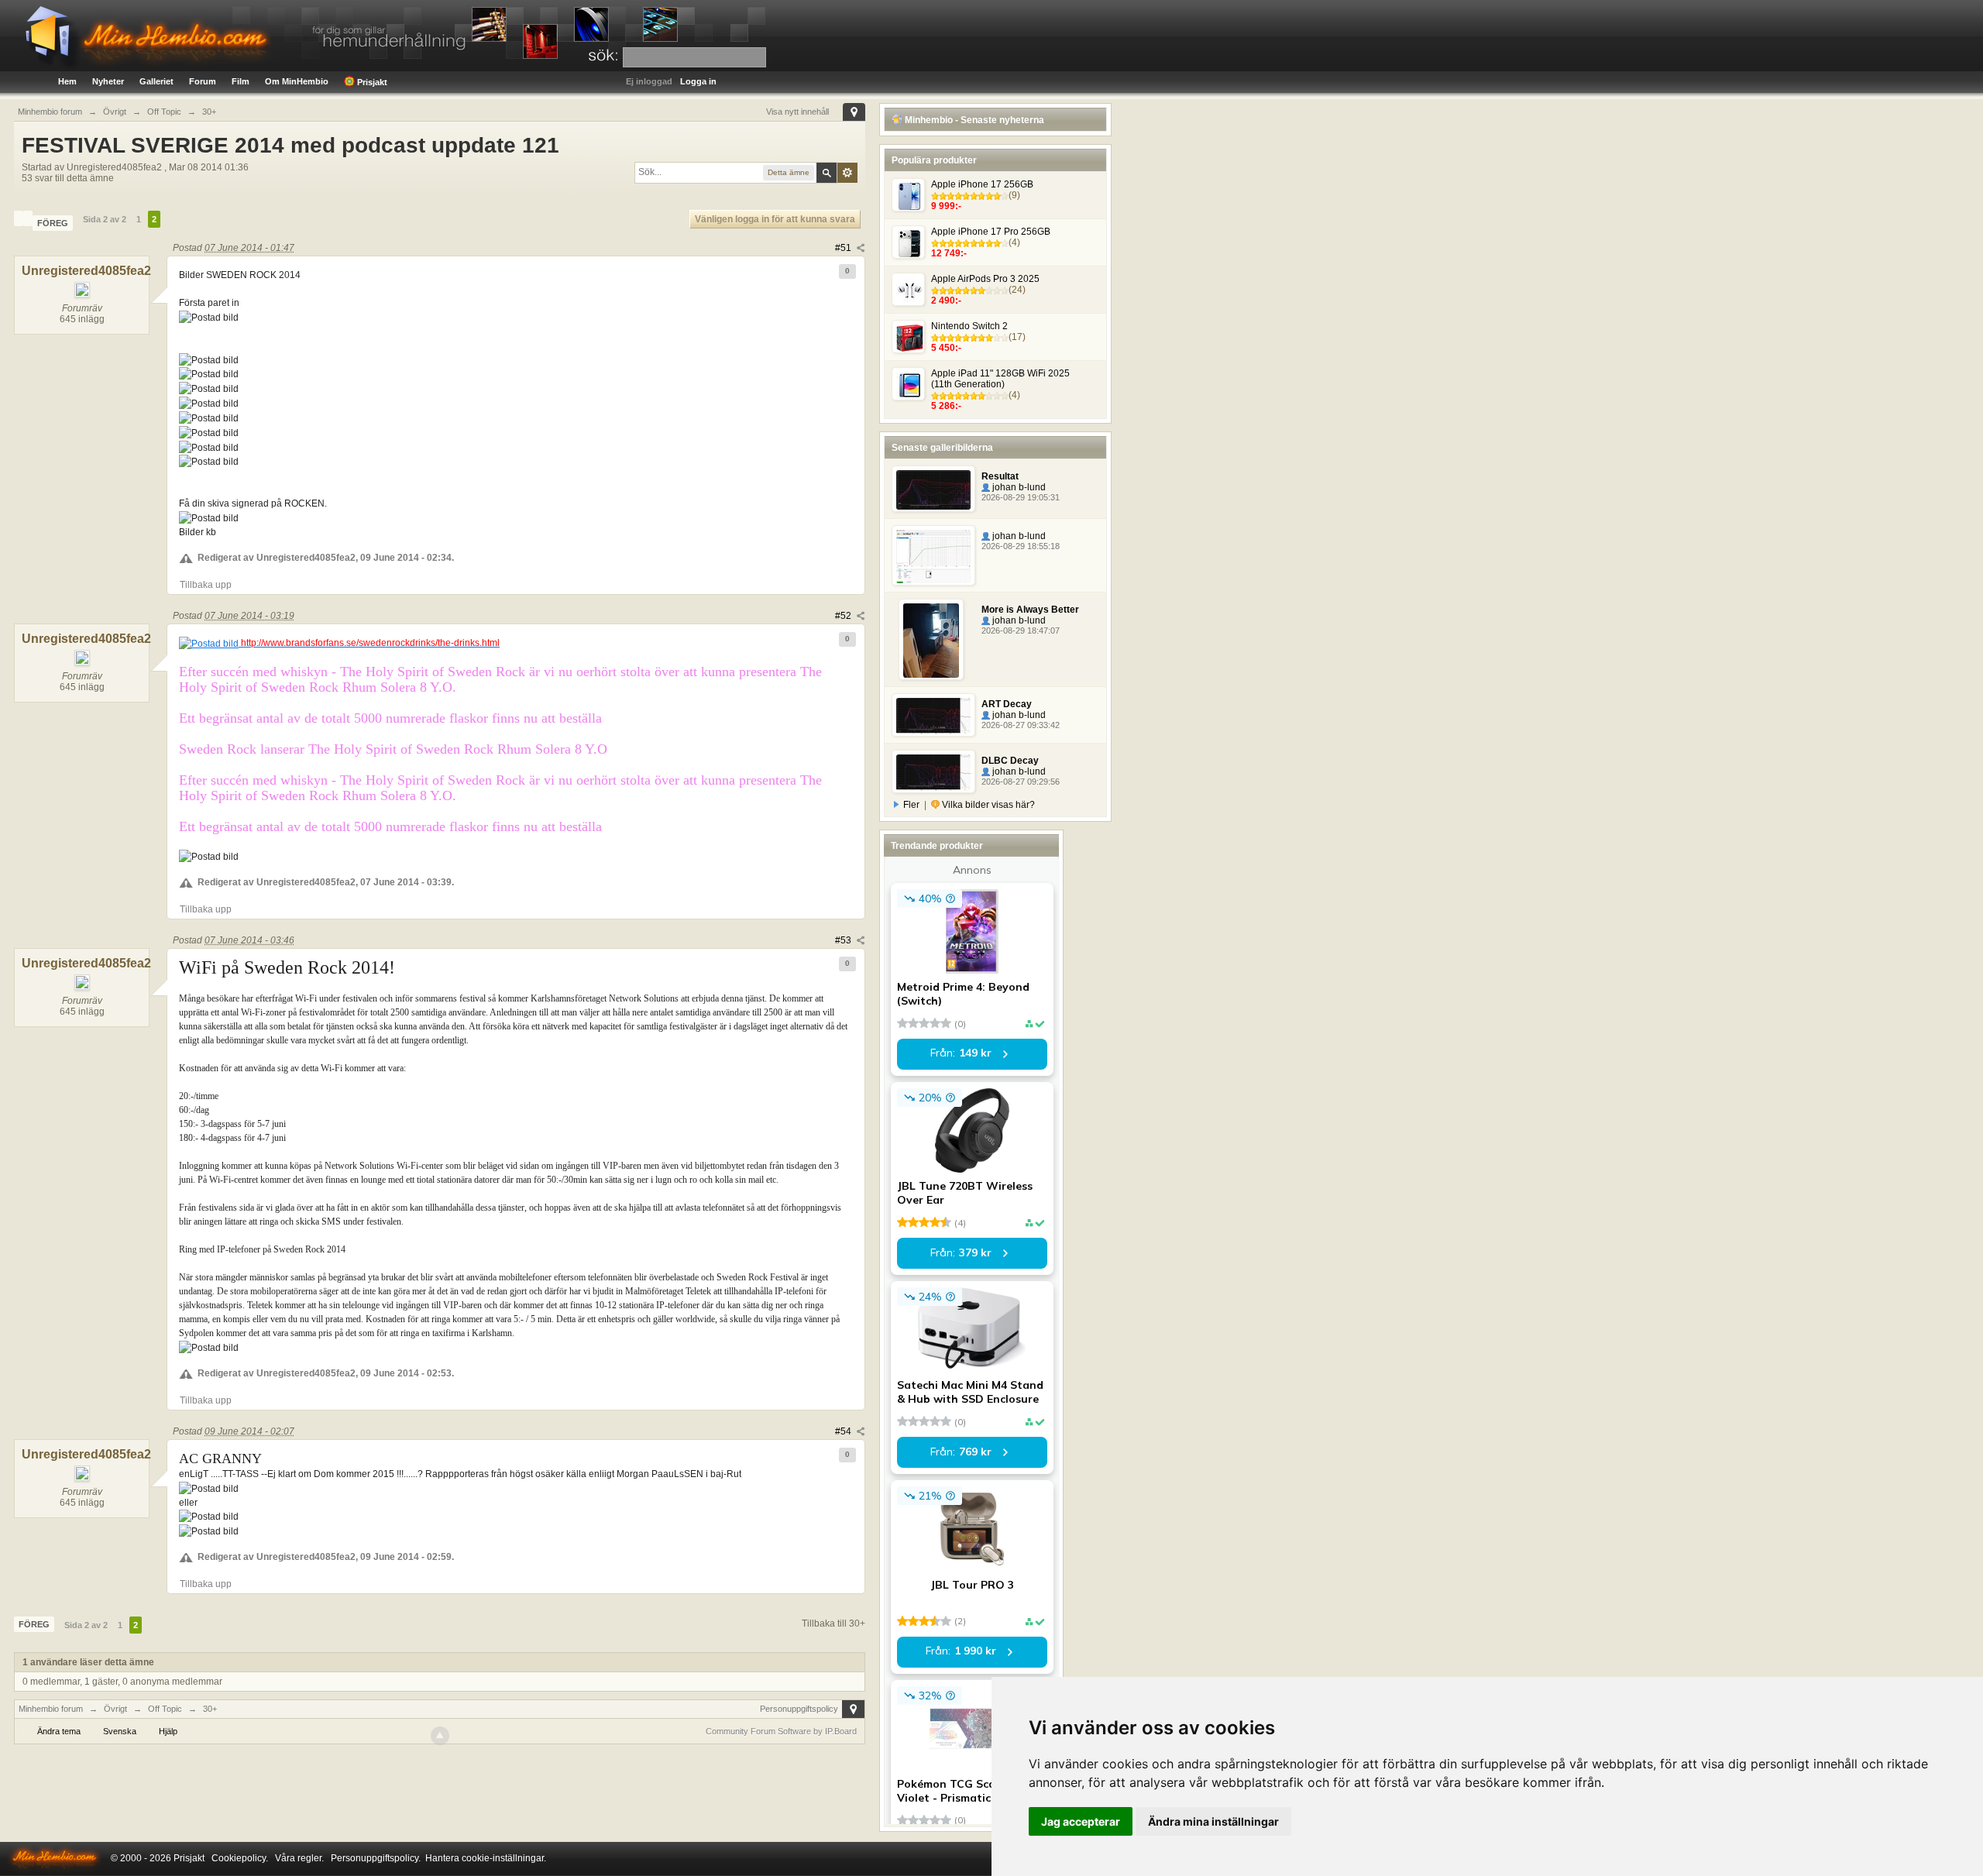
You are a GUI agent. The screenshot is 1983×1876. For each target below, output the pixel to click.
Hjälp (168, 1731)
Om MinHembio (297, 81)
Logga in (698, 81)
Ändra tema (59, 1731)
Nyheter (108, 81)
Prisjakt (371, 82)
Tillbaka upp (206, 585)
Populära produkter (934, 160)
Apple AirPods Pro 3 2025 (985, 279)
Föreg (53, 223)
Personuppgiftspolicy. (376, 1858)
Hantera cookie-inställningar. (486, 1858)
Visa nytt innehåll (797, 112)
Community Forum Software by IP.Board (781, 1731)
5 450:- (946, 348)
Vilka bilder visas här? (987, 805)
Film (241, 81)
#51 (844, 248)
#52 (844, 616)
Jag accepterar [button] (1081, 1821)
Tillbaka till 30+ (833, 1623)
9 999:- (946, 206)
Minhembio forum (51, 1709)
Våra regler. (299, 1858)
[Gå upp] (440, 1736)
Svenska (120, 1731)
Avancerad (847, 173)
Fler (911, 805)
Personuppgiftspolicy (799, 1709)
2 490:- (946, 301)
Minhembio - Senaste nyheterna (973, 120)
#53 (844, 940)
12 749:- (949, 253)
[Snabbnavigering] (854, 112)
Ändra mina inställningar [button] (1213, 1821)
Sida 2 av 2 (105, 219)
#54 (844, 1431)
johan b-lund (1018, 487)
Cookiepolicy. (240, 1858)
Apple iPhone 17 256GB (982, 184)
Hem (67, 81)
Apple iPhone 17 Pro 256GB (991, 232)
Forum (203, 81)
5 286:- (946, 406)
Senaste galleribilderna (942, 448)
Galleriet (156, 81)
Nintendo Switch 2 (969, 326)
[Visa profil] (19, 218)
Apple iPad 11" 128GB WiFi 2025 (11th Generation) (1000, 379)
